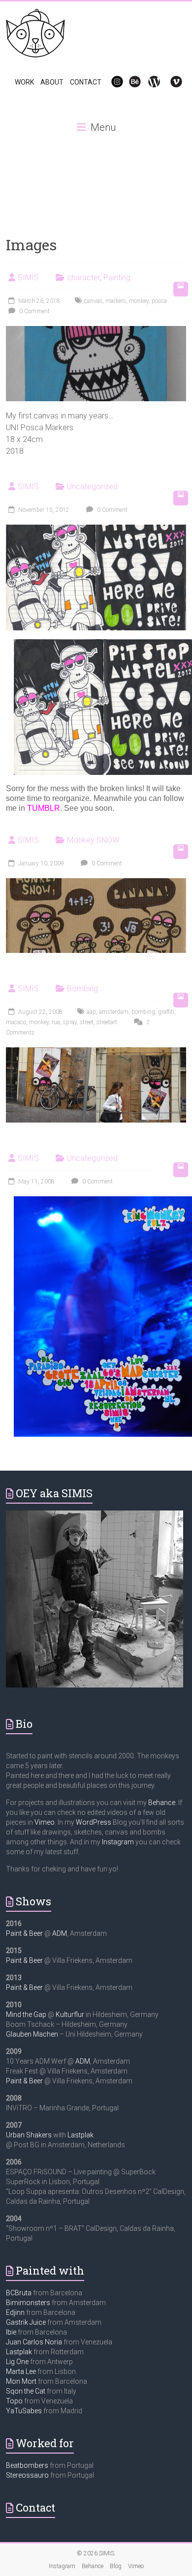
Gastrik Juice (26, 2322)
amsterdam (114, 1012)
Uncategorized (92, 487)
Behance (162, 1803)
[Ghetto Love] (96, 331)
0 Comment (34, 311)
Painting (117, 278)
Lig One (17, 2362)
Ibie (11, 2332)
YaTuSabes (24, 2411)
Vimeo (45, 1822)
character (83, 278)
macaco (16, 1022)
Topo (14, 2401)
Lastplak (80, 2135)
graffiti (166, 1012)
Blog (116, 2566)
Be (129, 82)
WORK (24, 82)
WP (150, 82)
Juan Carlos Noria (34, 2342)
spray (70, 1022)
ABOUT (52, 82)
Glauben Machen (32, 2034)
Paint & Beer (24, 1933)
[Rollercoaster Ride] (96, 1052)
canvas (93, 301)
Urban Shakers (29, 2135)
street (87, 1022)
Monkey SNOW (93, 840)
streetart (107, 1022)
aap (91, 1012)
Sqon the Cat (26, 2391)
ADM (60, 1933)
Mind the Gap (26, 2014)
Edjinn (15, 2312)
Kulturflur (70, 2014)
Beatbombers (27, 2465)
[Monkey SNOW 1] (96, 883)
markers (116, 301)
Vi (170, 82)
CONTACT (86, 82)
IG (111, 82)
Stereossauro (27, 2475)
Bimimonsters (28, 2303)
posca (159, 301)
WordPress (94, 1822)
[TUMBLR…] (96, 529)
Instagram (118, 1842)
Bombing (82, 989)
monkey (139, 301)
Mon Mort (21, 2381)
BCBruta (19, 2293)
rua (56, 1022)
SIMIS (28, 278)
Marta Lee (21, 2371)
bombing (143, 1012)
